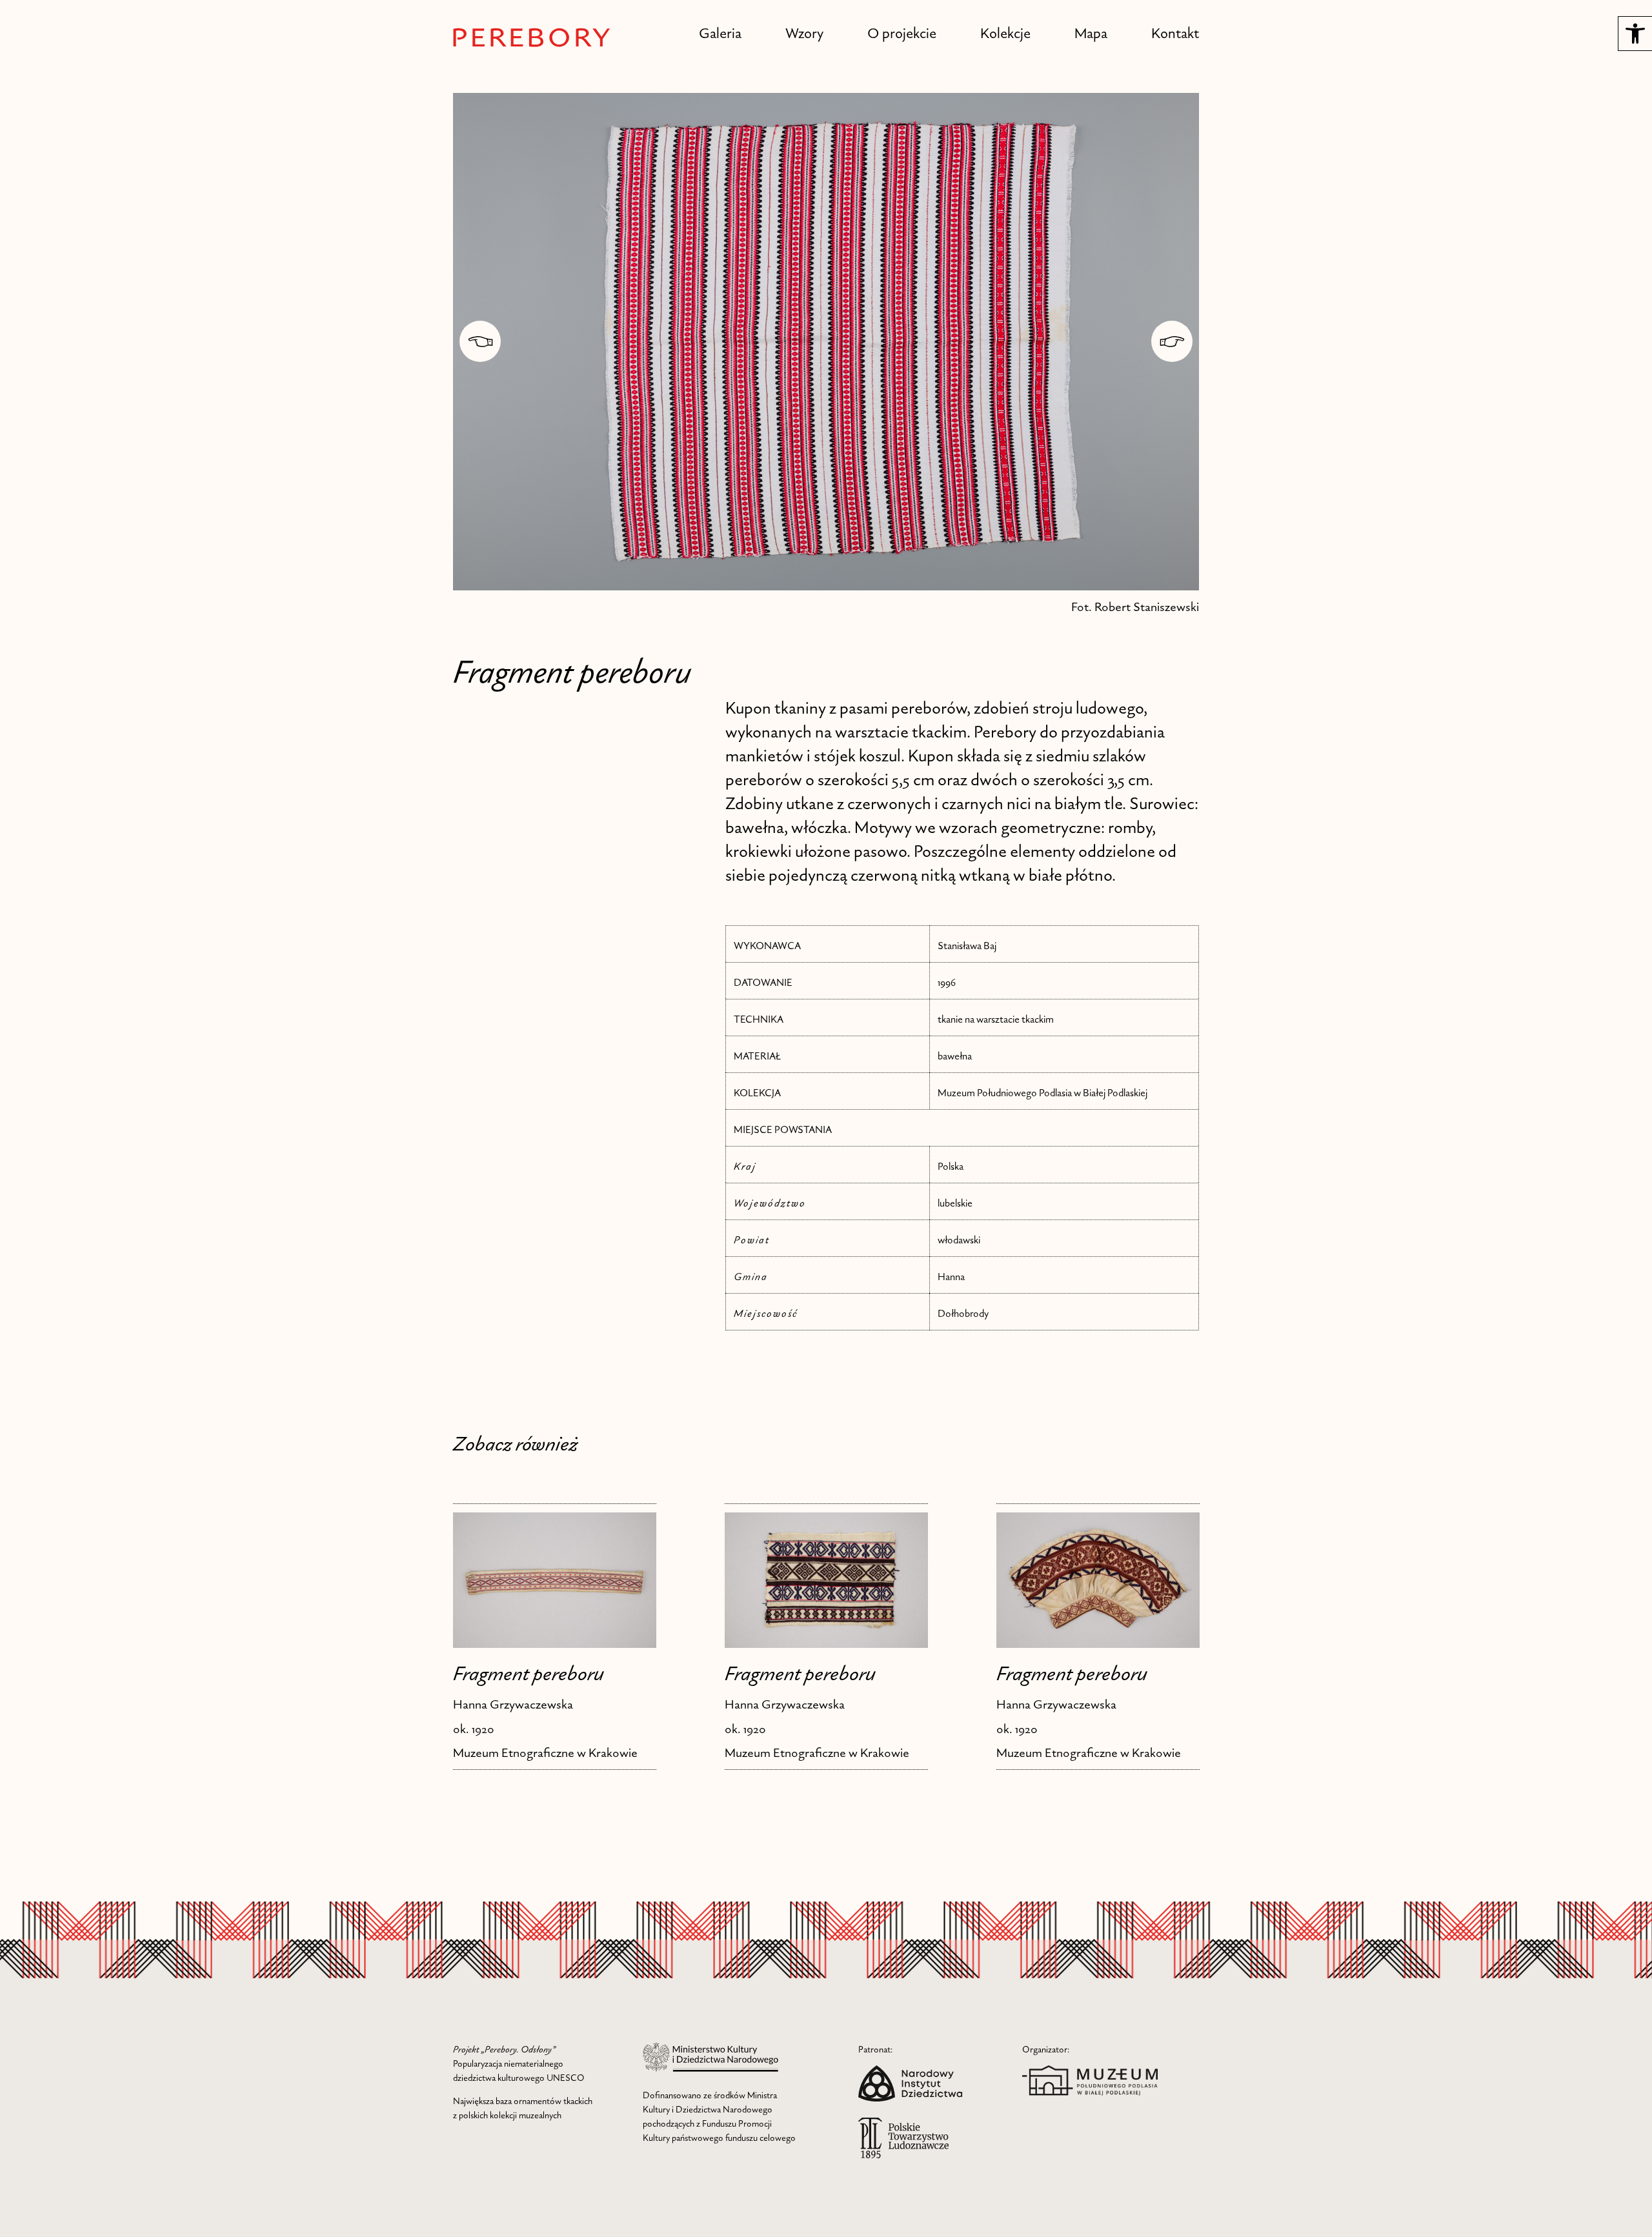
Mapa (1091, 33)
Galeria (720, 33)
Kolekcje (1005, 33)
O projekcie (902, 33)
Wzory (804, 33)
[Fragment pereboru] (555, 1580)
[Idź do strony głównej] (532, 37)
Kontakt (1175, 33)
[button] (1635, 34)
